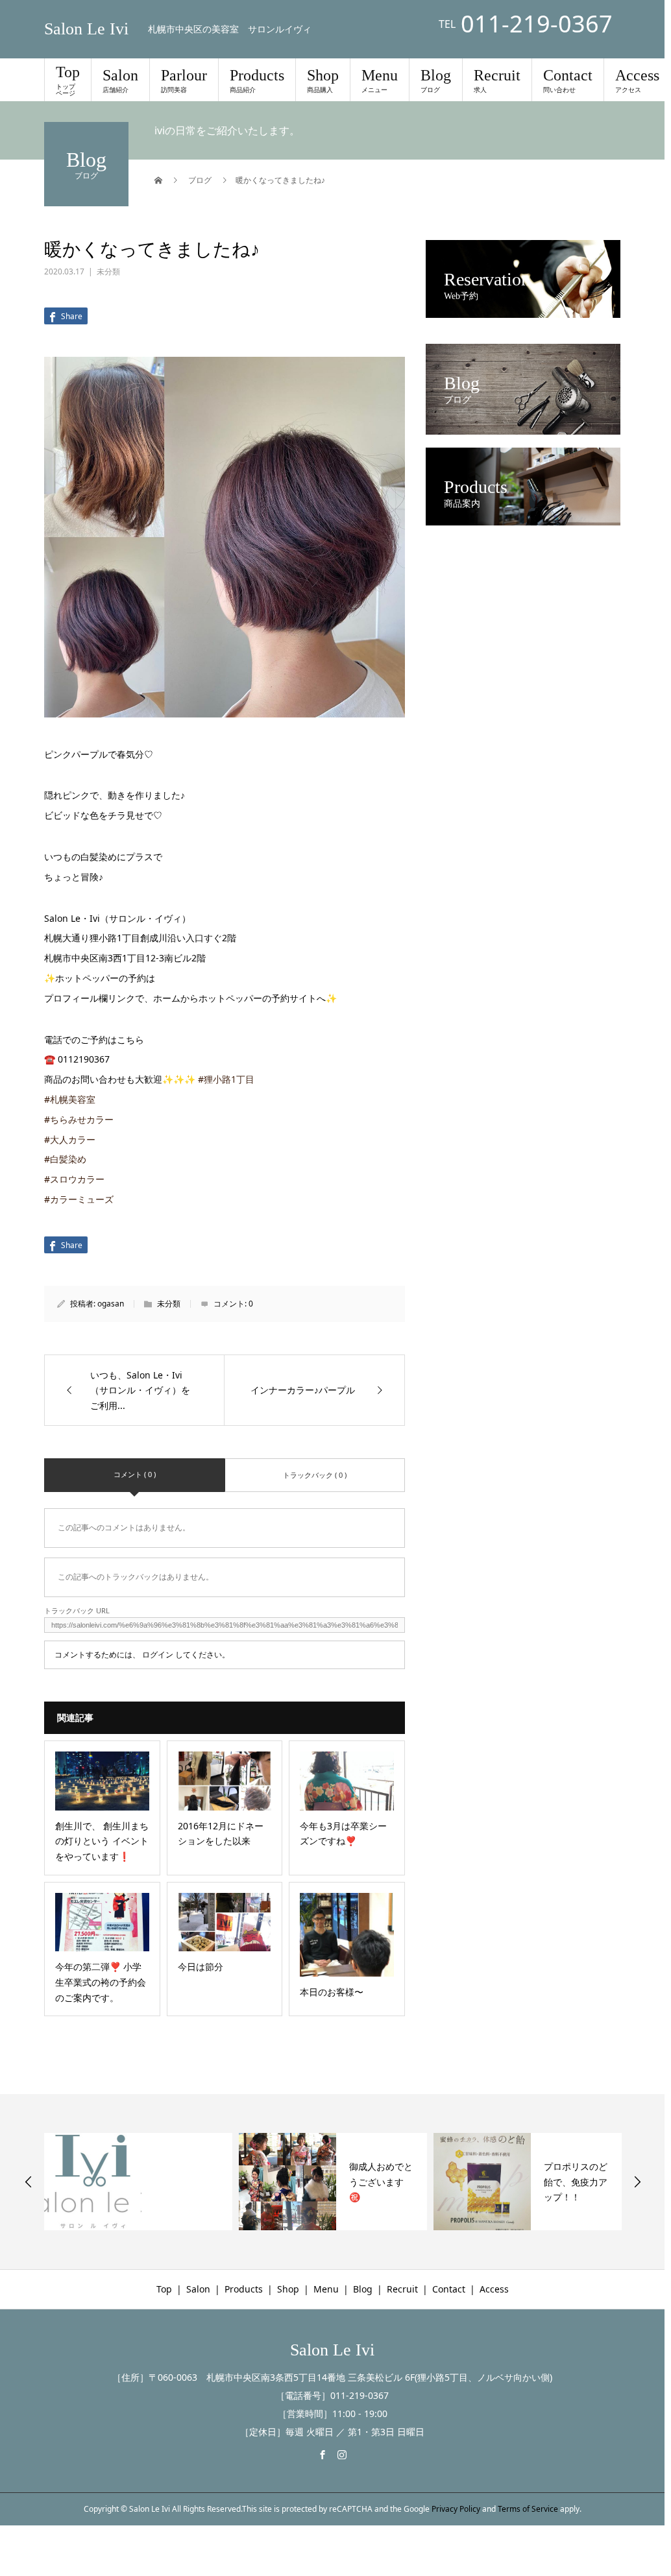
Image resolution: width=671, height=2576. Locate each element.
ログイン (158, 1655)
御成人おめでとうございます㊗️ (381, 2182)
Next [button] (637, 2182)
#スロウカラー (74, 1179)
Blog (436, 80)
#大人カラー (70, 1139)
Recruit (497, 80)
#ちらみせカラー (79, 1119)
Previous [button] (29, 2182)
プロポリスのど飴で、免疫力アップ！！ (576, 2182)
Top (68, 80)
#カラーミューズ (79, 1199)
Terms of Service (528, 2509)
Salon (120, 80)
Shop (323, 80)
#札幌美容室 (70, 1099)
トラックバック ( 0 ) (315, 1475)
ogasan (111, 1304)
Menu (380, 80)
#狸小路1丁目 (226, 1079)
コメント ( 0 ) (135, 1474)
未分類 (108, 271)
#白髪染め (65, 1159)
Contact (568, 80)
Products (257, 80)
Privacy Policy (456, 2509)
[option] (138, 2182)
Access (637, 80)
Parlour (184, 80)
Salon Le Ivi (86, 29)
